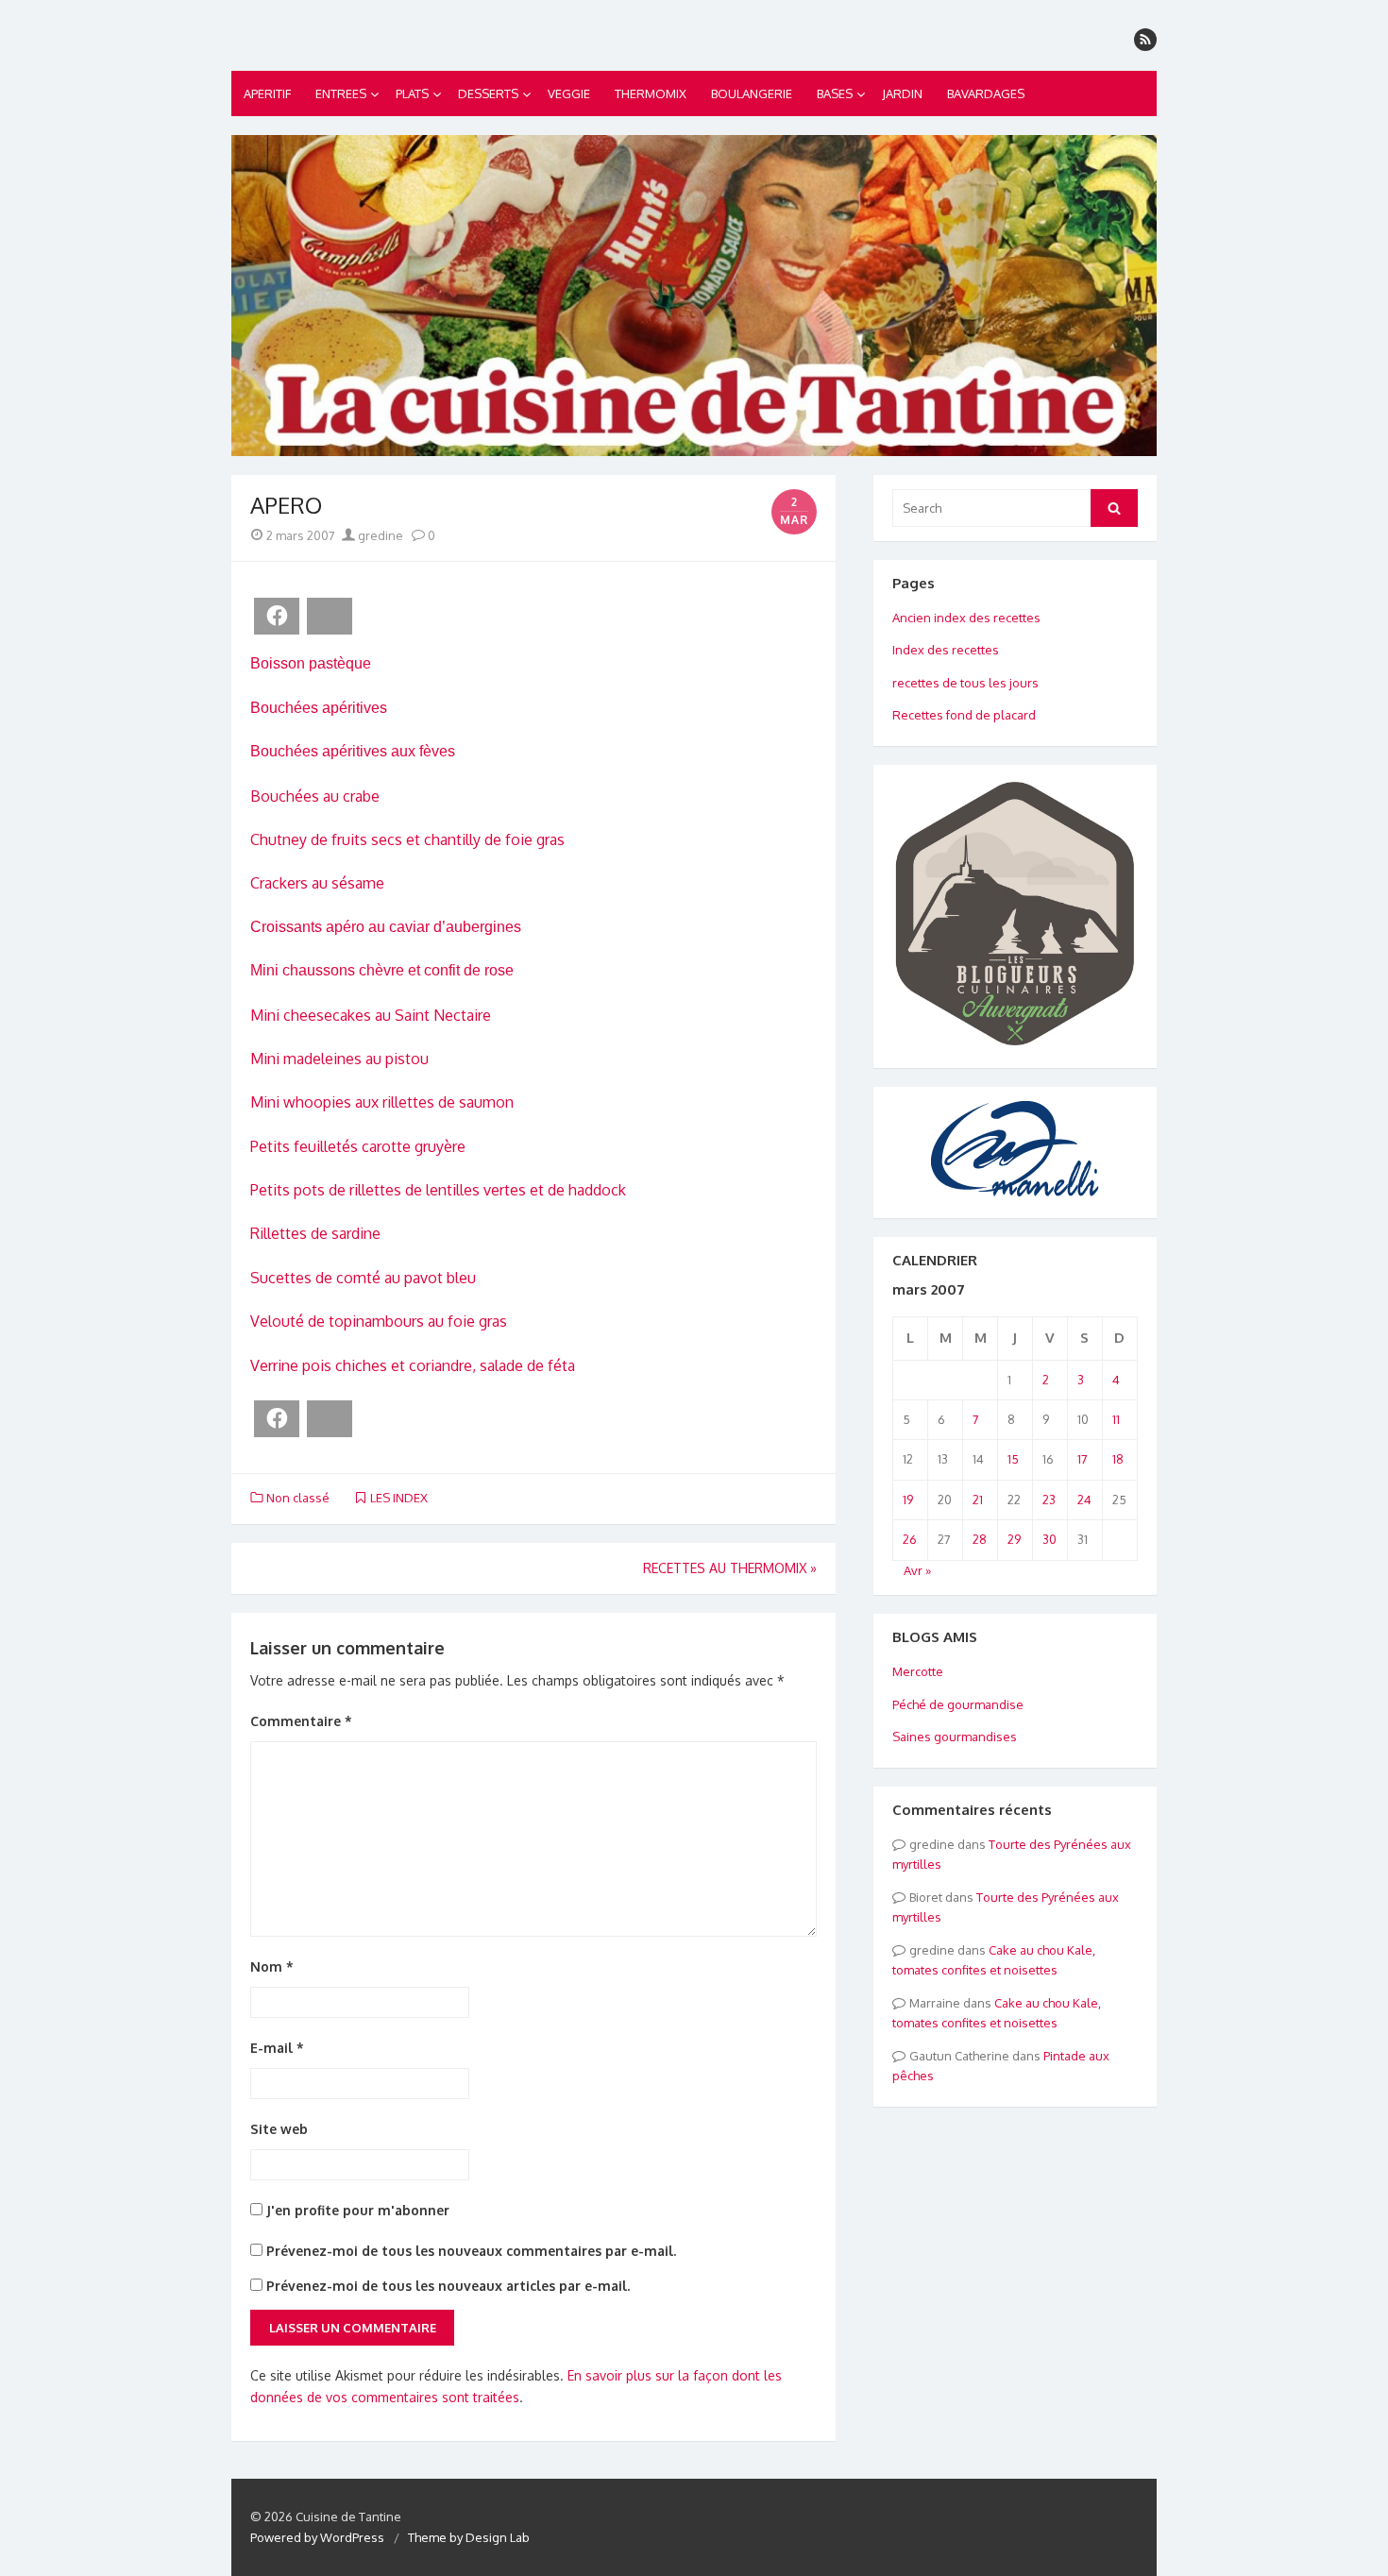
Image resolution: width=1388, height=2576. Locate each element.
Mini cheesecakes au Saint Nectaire (371, 1015)
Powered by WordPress (317, 2537)
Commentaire (301, 1721)
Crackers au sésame (317, 883)
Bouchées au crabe (315, 796)
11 (1116, 1419)
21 (978, 1500)
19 (908, 1500)
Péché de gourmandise (958, 1704)
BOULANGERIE (752, 93)
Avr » (917, 1570)
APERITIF (267, 93)
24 (1084, 1500)
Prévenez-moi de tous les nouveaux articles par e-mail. (448, 2286)
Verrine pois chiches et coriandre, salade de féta (413, 1365)
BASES (835, 93)
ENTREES (341, 93)
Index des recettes (946, 650)
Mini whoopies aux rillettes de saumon (382, 1102)
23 (1049, 1500)
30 (1049, 1539)
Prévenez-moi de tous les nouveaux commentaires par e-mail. (471, 2251)
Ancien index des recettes (966, 618)
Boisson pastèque (311, 663)
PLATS (412, 93)
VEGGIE (569, 93)
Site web (279, 2129)
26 (910, 1539)
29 (1014, 1539)
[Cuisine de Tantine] (694, 296)
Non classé (298, 1498)
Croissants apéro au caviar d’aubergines (386, 927)
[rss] (1145, 40)
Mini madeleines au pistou (339, 1059)
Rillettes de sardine (315, 1233)
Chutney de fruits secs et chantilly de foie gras (407, 839)
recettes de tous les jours (965, 683)
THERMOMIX (651, 93)
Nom (272, 1966)
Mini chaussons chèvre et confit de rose (382, 970)
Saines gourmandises (955, 1737)
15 (1013, 1459)
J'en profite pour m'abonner (356, 2210)
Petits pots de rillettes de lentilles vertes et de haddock (438, 1190)
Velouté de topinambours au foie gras (379, 1321)
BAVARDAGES (986, 93)
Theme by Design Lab (469, 2537)
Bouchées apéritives (319, 708)
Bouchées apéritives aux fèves (353, 751)
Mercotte (918, 1671)
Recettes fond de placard (964, 715)
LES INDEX (399, 1498)
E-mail (277, 2048)
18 (1118, 1459)
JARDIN (902, 93)
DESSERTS (488, 93)
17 (1083, 1459)
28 (980, 1539)
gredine (379, 535)
